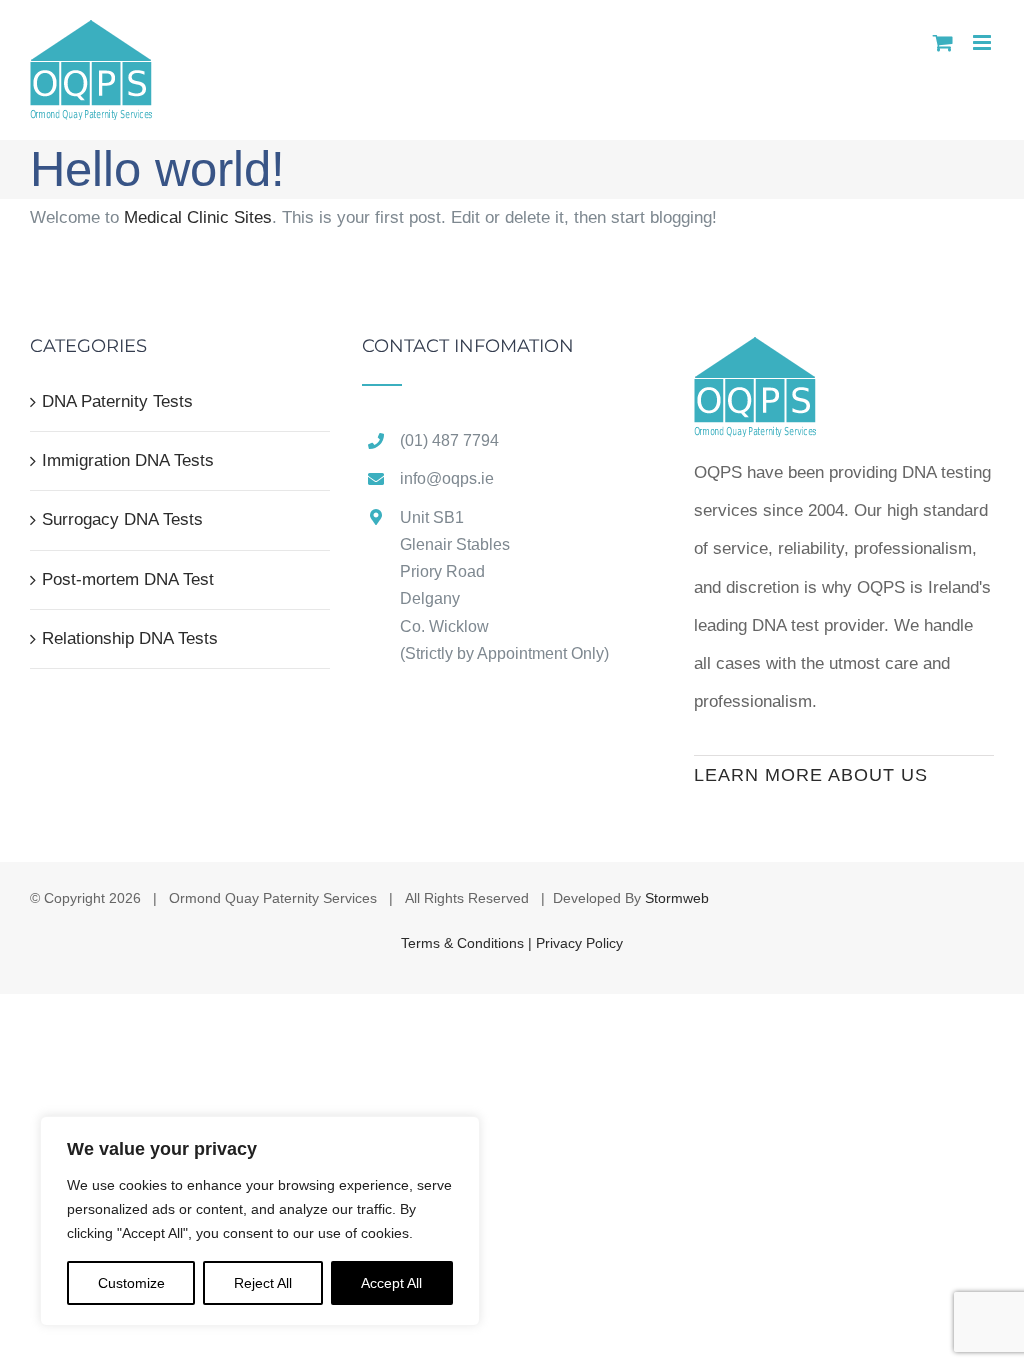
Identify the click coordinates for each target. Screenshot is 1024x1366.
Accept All (391, 1283)
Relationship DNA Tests (130, 638)
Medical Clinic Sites (198, 217)
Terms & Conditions (464, 943)
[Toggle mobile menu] (983, 42)
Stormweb (677, 898)
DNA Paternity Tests (117, 401)
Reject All (263, 1283)
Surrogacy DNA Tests (122, 519)
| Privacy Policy (575, 943)
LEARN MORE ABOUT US (811, 775)
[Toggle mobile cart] (943, 42)
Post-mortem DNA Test (128, 579)
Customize (131, 1283)
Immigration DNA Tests (128, 460)
